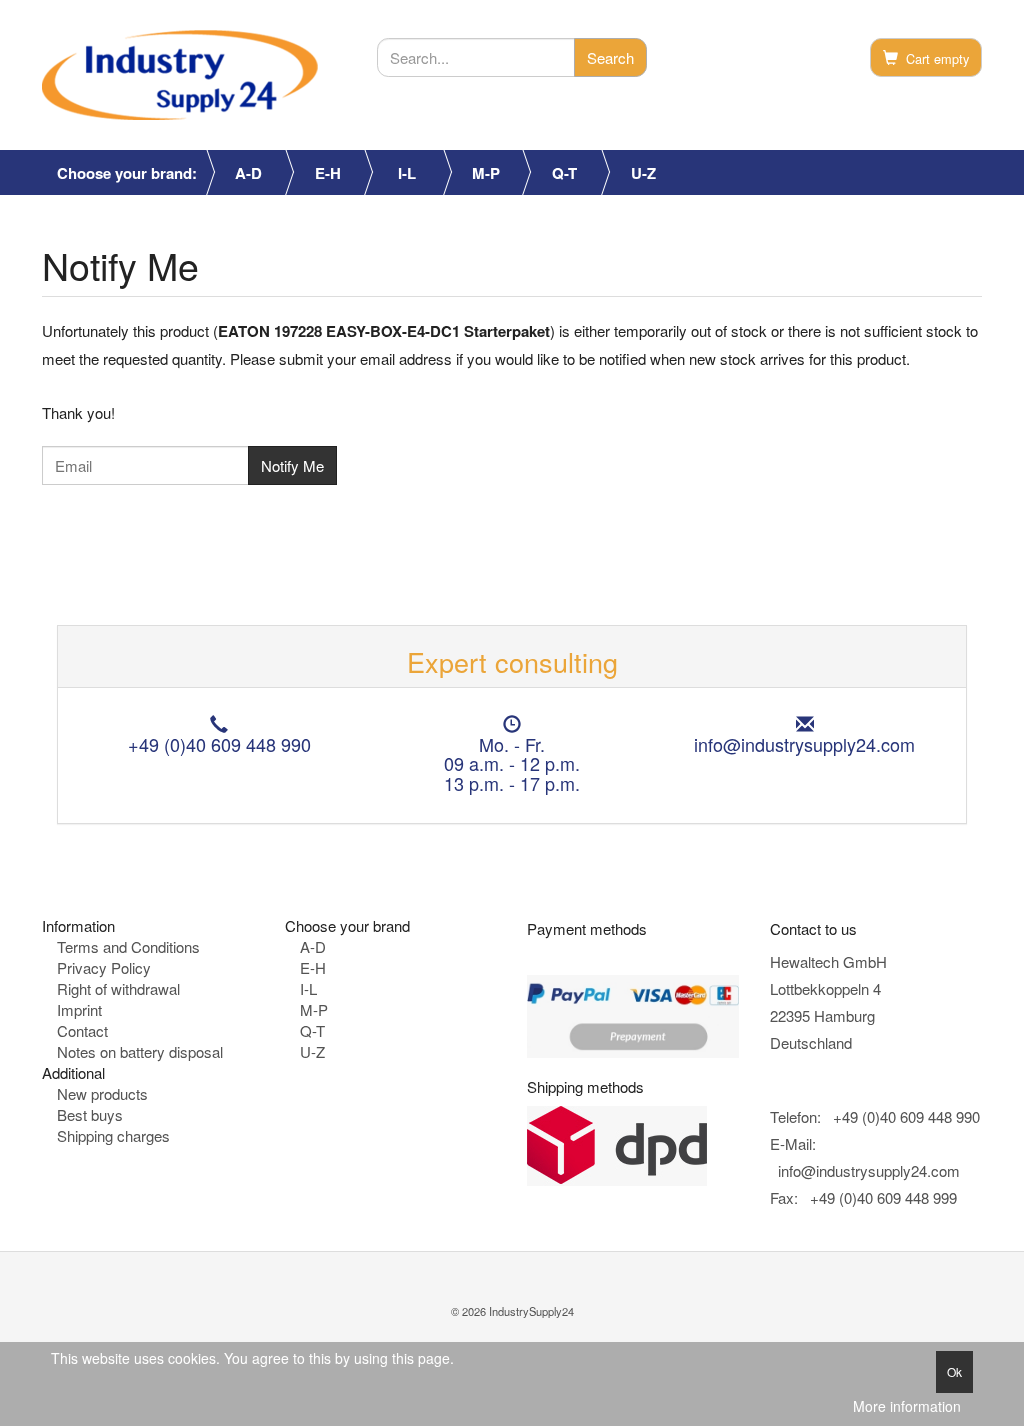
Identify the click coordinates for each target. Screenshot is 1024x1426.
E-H (328, 173)
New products (102, 1093)
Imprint (79, 1009)
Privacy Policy (104, 967)
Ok (954, 1371)
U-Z (643, 173)
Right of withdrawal (118, 988)
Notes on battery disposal (140, 1051)
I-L (407, 173)
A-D (248, 173)
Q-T (564, 173)
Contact (82, 1030)
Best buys (90, 1114)
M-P (486, 173)
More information (907, 1406)
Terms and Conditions (128, 946)
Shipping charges (113, 1135)
